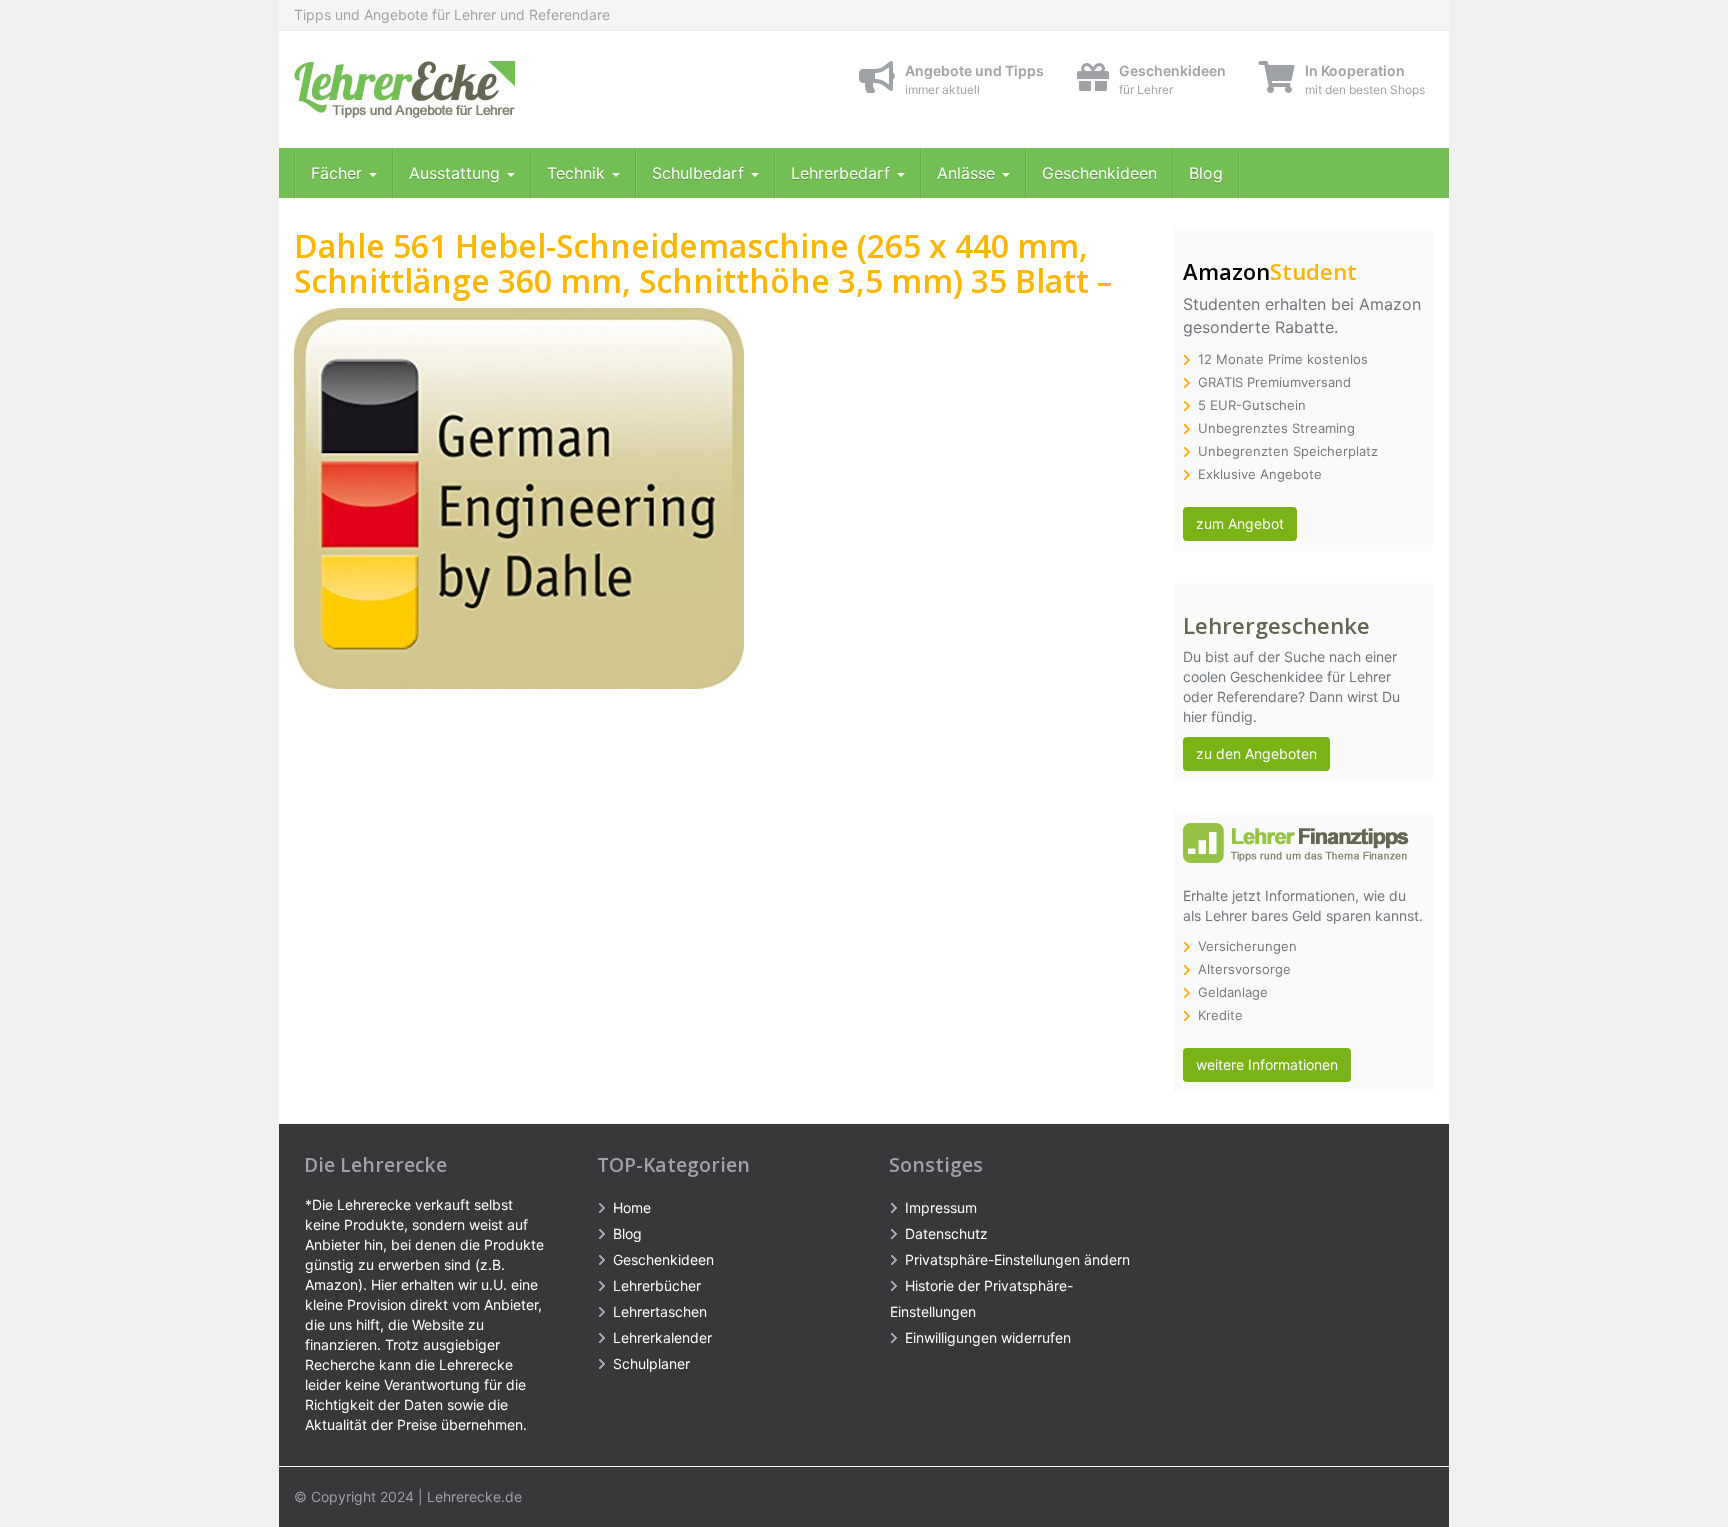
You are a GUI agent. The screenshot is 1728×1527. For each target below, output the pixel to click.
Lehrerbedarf (843, 173)
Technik (578, 173)
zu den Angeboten (1256, 753)
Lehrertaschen (660, 1311)
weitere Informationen (1267, 1064)
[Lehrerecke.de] (474, 89)
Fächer (339, 173)
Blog (1206, 173)
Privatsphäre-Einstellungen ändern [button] (1017, 1259)
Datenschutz (946, 1233)
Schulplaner (651, 1363)
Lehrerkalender (662, 1337)
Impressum (941, 1207)
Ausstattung (457, 173)
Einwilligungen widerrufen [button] (988, 1337)
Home (632, 1207)
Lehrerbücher (657, 1285)
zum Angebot (1240, 523)
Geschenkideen (1099, 173)
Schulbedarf (700, 173)
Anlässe (968, 173)
